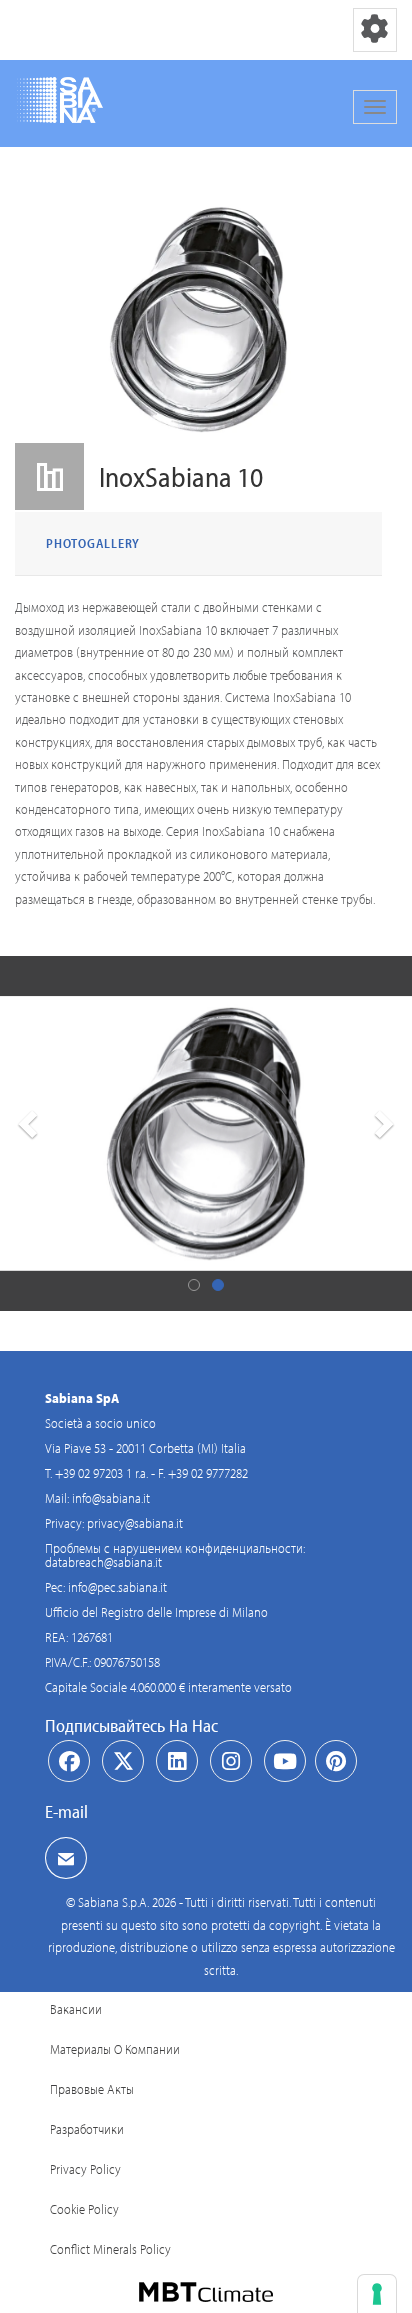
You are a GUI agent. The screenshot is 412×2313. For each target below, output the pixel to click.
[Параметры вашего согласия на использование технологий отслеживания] (377, 2294)
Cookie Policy (84, 2209)
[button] (25, 1133)
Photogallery (93, 543)
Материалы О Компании (115, 2049)
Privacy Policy (85, 2169)
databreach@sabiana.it (103, 1562)
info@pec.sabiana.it (117, 1587)
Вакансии (76, 2009)
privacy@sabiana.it (135, 1523)
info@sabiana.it (111, 1498)
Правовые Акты (92, 2089)
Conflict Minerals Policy (110, 2249)
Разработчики (87, 2129)
